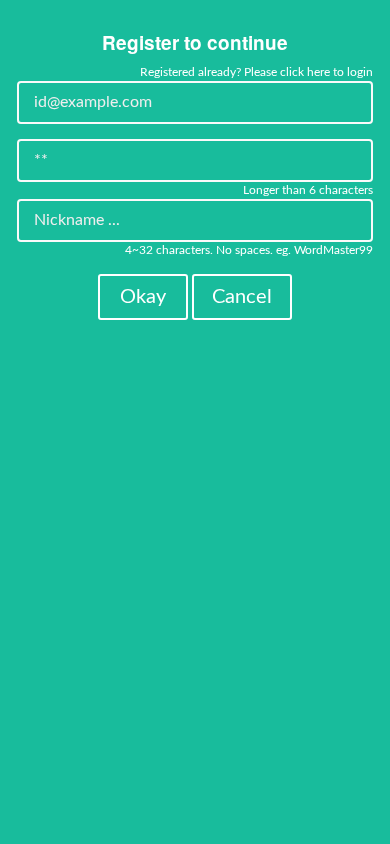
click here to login (326, 72)
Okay (143, 297)
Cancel (242, 297)
